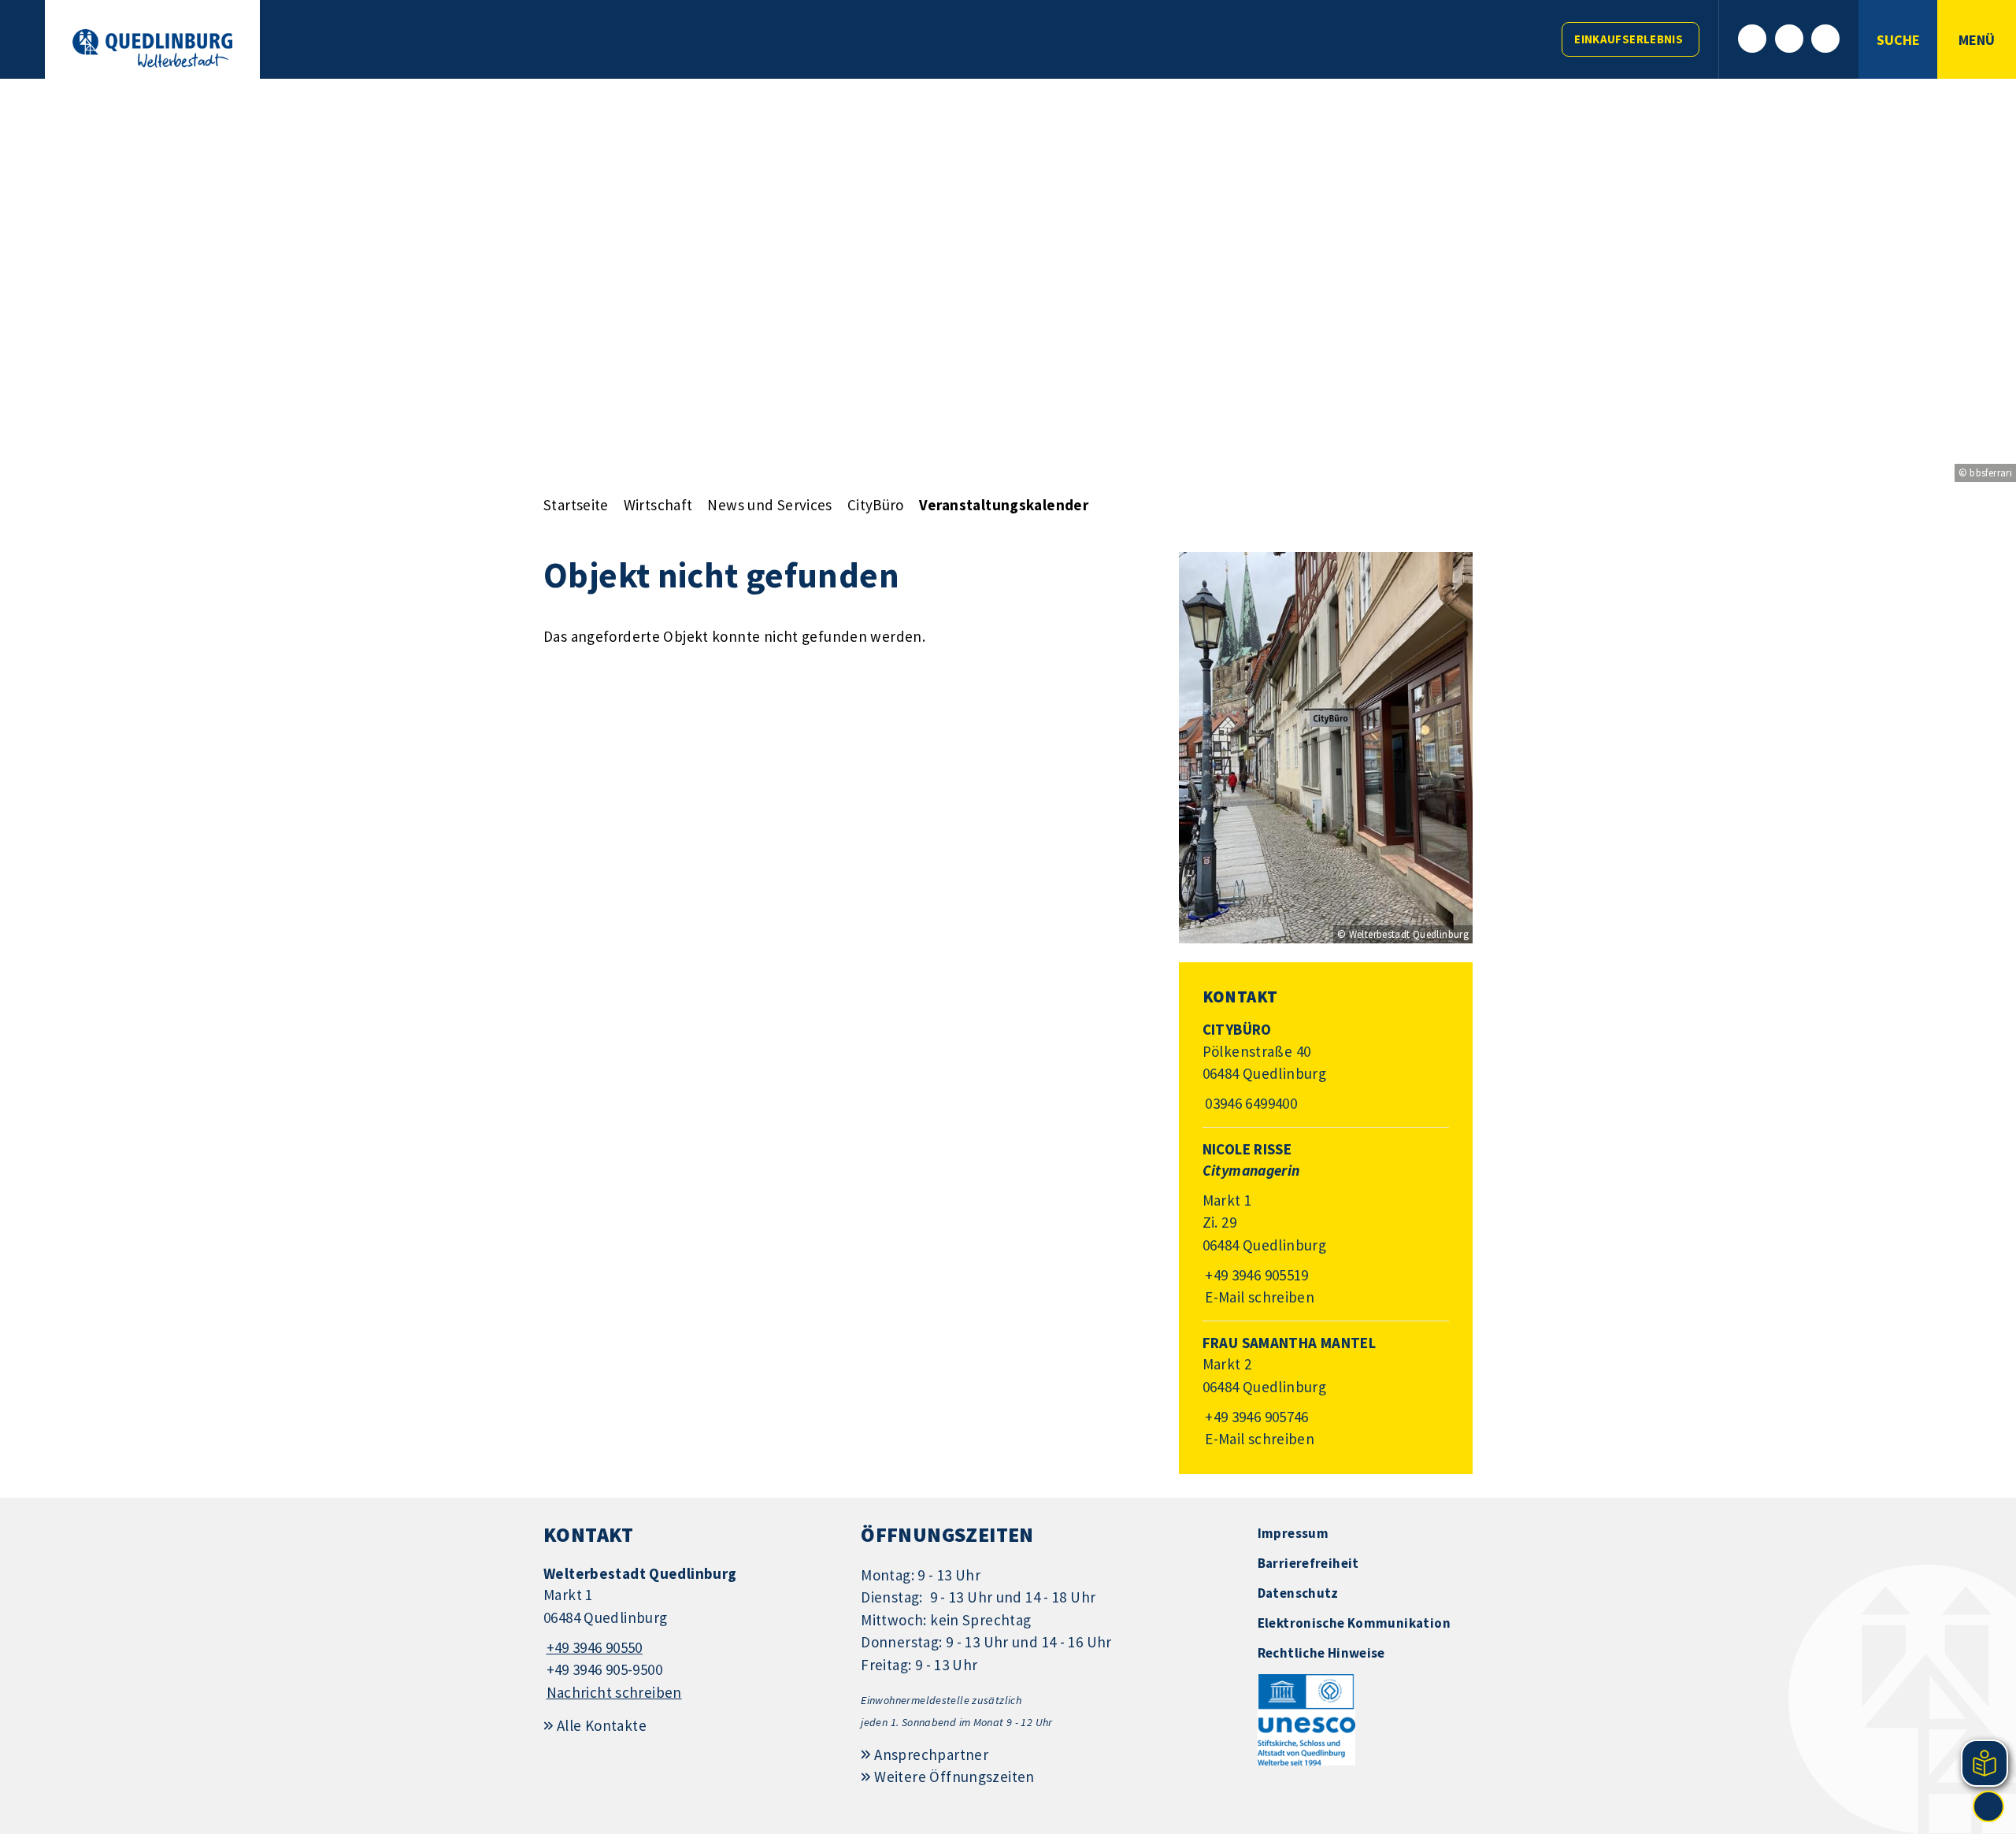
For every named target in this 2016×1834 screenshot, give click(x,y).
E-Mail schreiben (1259, 1297)
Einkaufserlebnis (1629, 39)
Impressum (1293, 1533)
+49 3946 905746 (1256, 1417)
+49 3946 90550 (593, 1647)
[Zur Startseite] (152, 48)
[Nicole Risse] (1326, 1224)
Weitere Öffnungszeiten (954, 1777)
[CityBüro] (1326, 1067)
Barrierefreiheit (1308, 1563)
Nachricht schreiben (614, 1692)
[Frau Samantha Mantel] (1326, 1392)
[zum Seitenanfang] (1988, 1806)
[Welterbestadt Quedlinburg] (690, 1634)
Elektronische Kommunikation (1354, 1623)
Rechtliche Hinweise (1321, 1653)
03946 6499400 (1250, 1103)
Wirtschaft (658, 505)
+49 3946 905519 (1256, 1275)
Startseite (576, 505)
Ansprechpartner (931, 1754)
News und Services (769, 505)
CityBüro (876, 505)
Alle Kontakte (602, 1725)
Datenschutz (1298, 1593)
